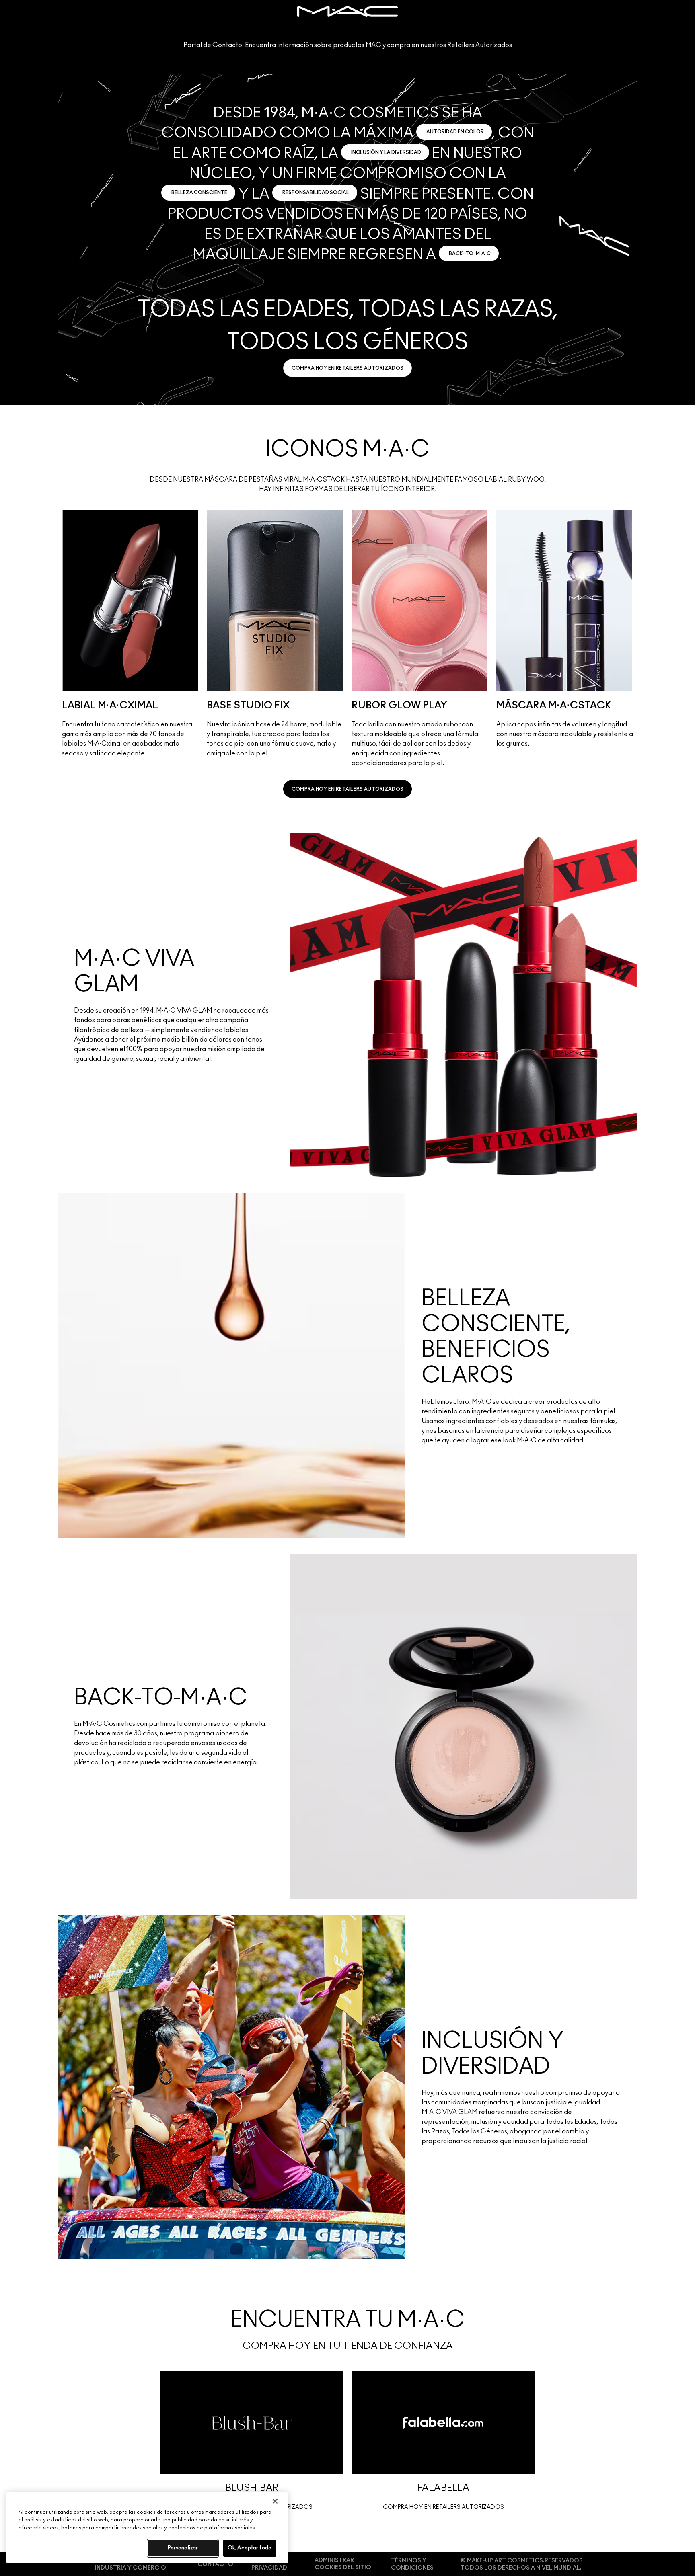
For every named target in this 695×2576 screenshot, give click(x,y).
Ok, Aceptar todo (250, 2548)
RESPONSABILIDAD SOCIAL (316, 193)
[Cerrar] (275, 2501)
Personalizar (183, 2548)
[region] (147, 2528)
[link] (348, 368)
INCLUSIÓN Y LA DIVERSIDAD (386, 152)
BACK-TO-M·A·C (470, 254)
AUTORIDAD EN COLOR (455, 132)
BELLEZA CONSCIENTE (199, 193)
